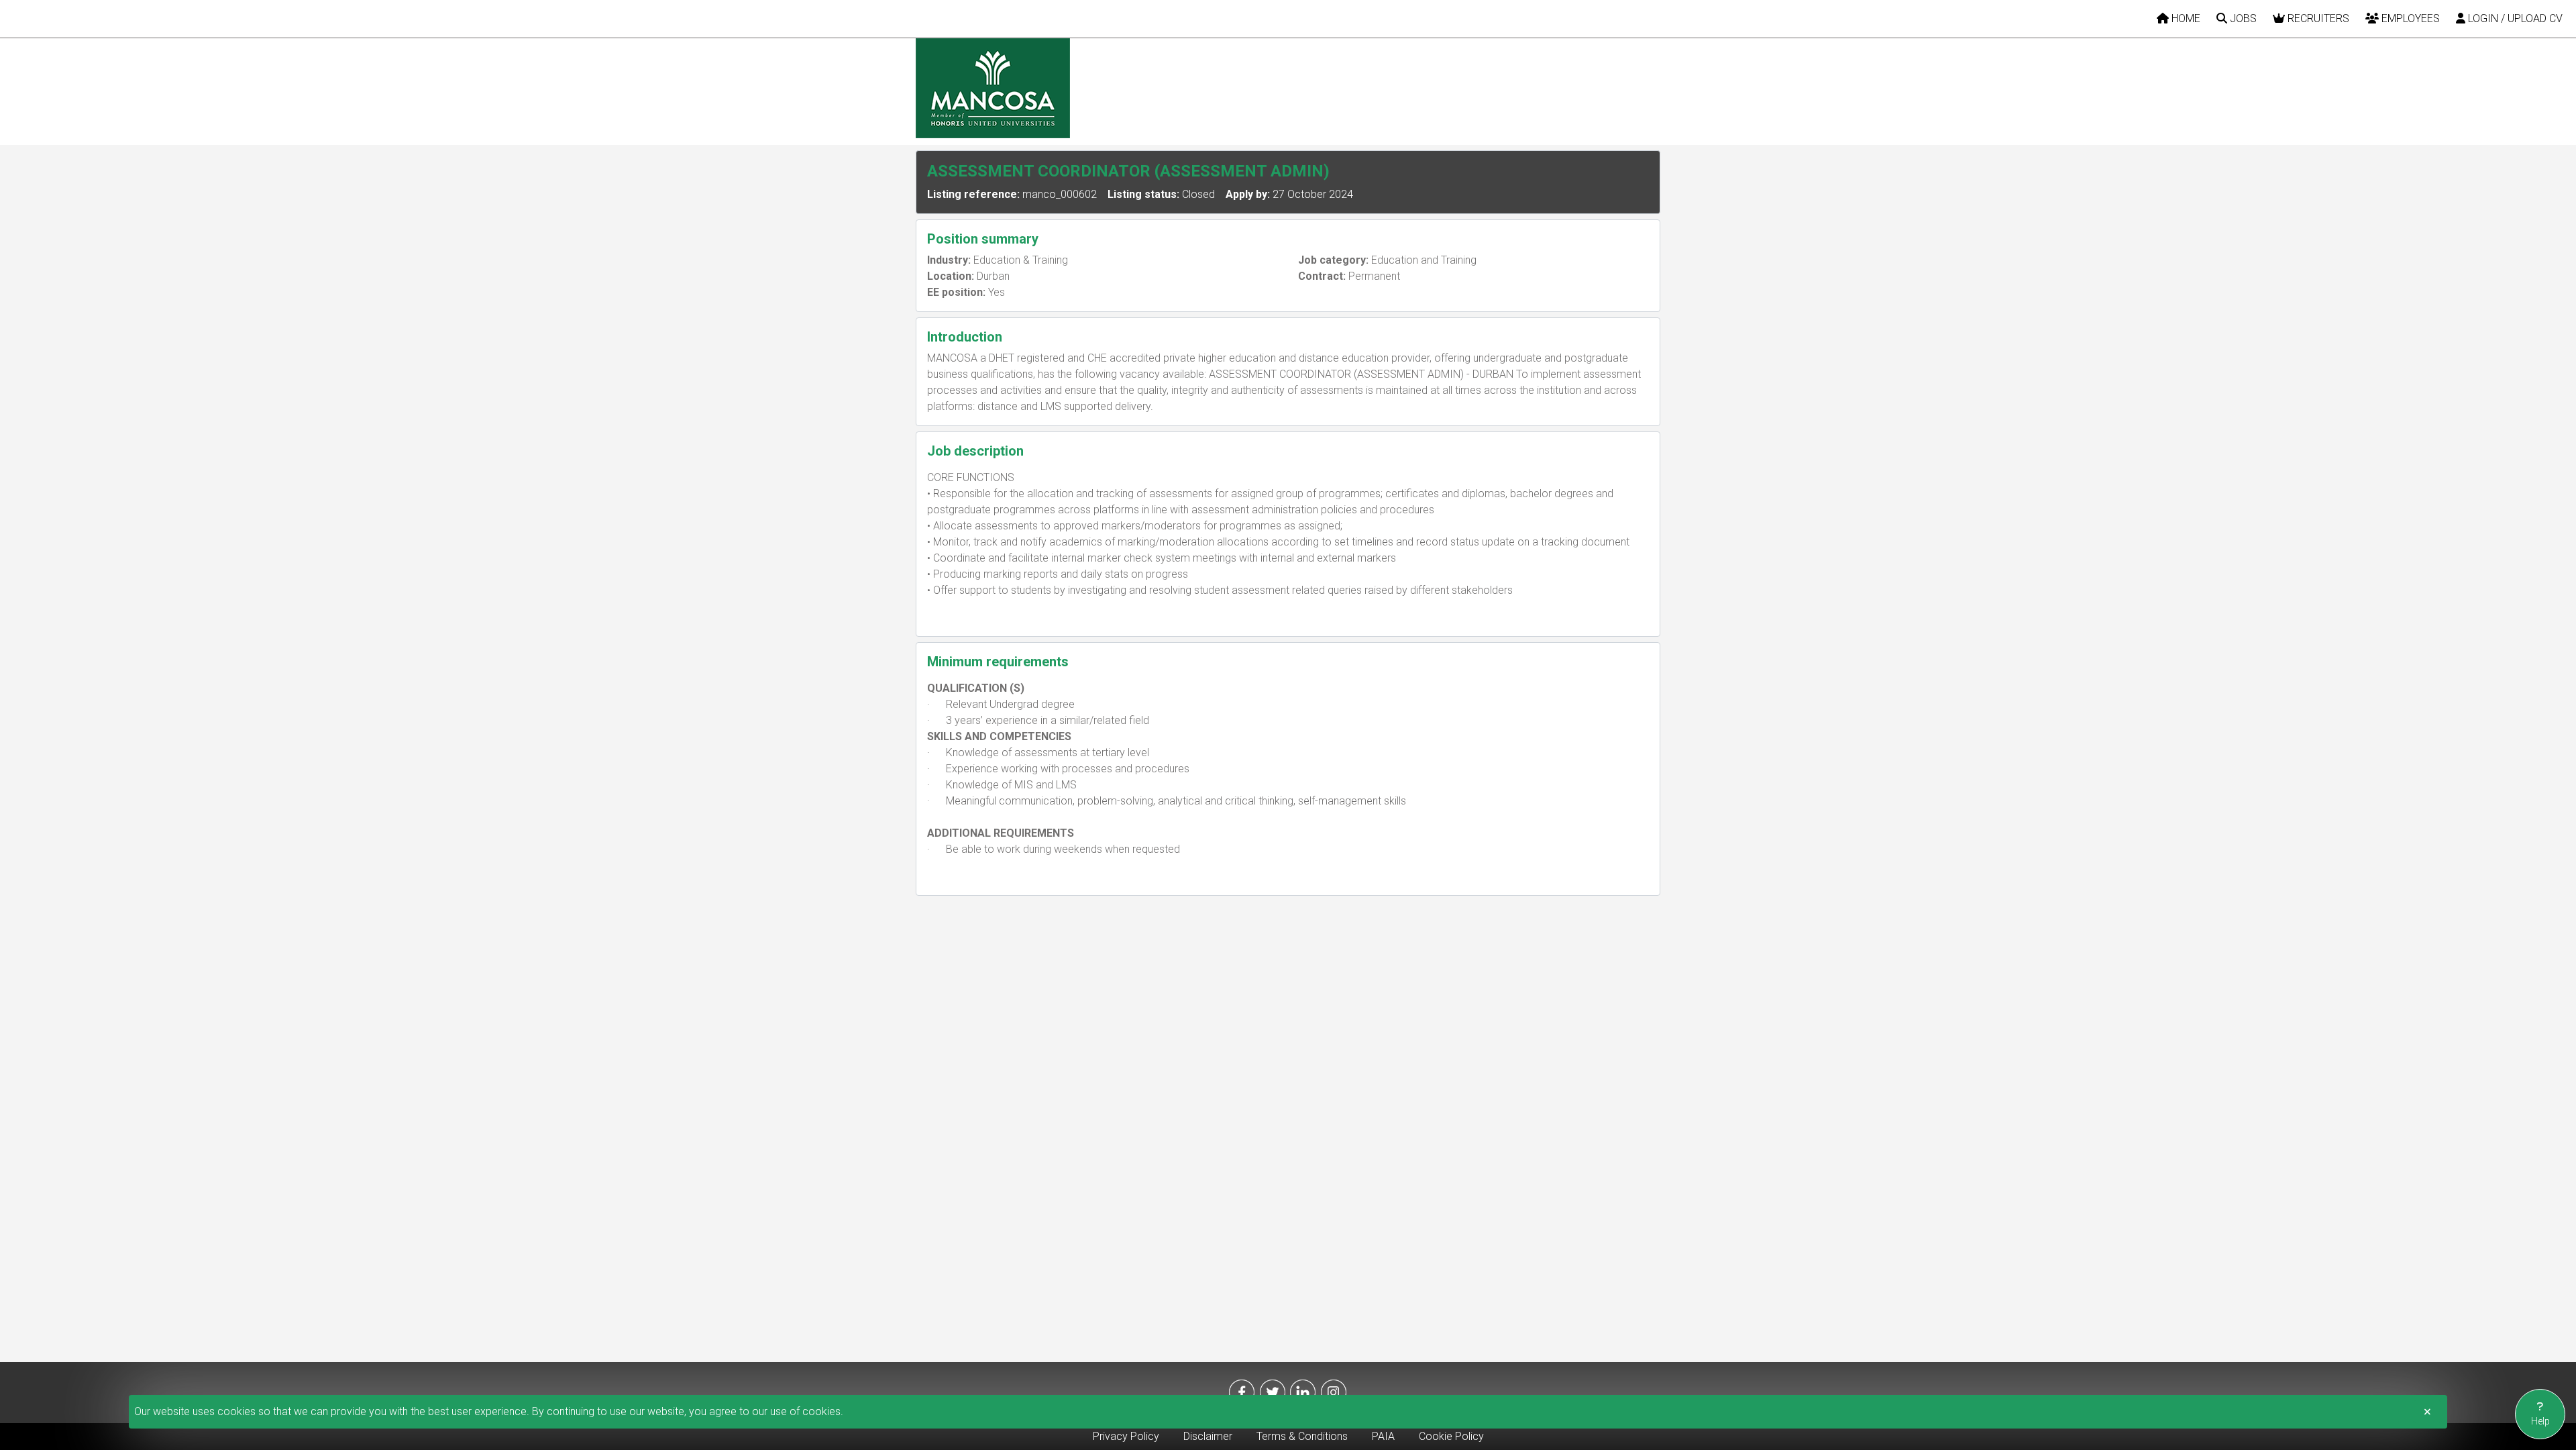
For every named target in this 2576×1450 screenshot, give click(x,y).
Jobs (2242, 18)
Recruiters (2317, 18)
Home (2185, 18)
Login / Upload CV (2514, 18)
